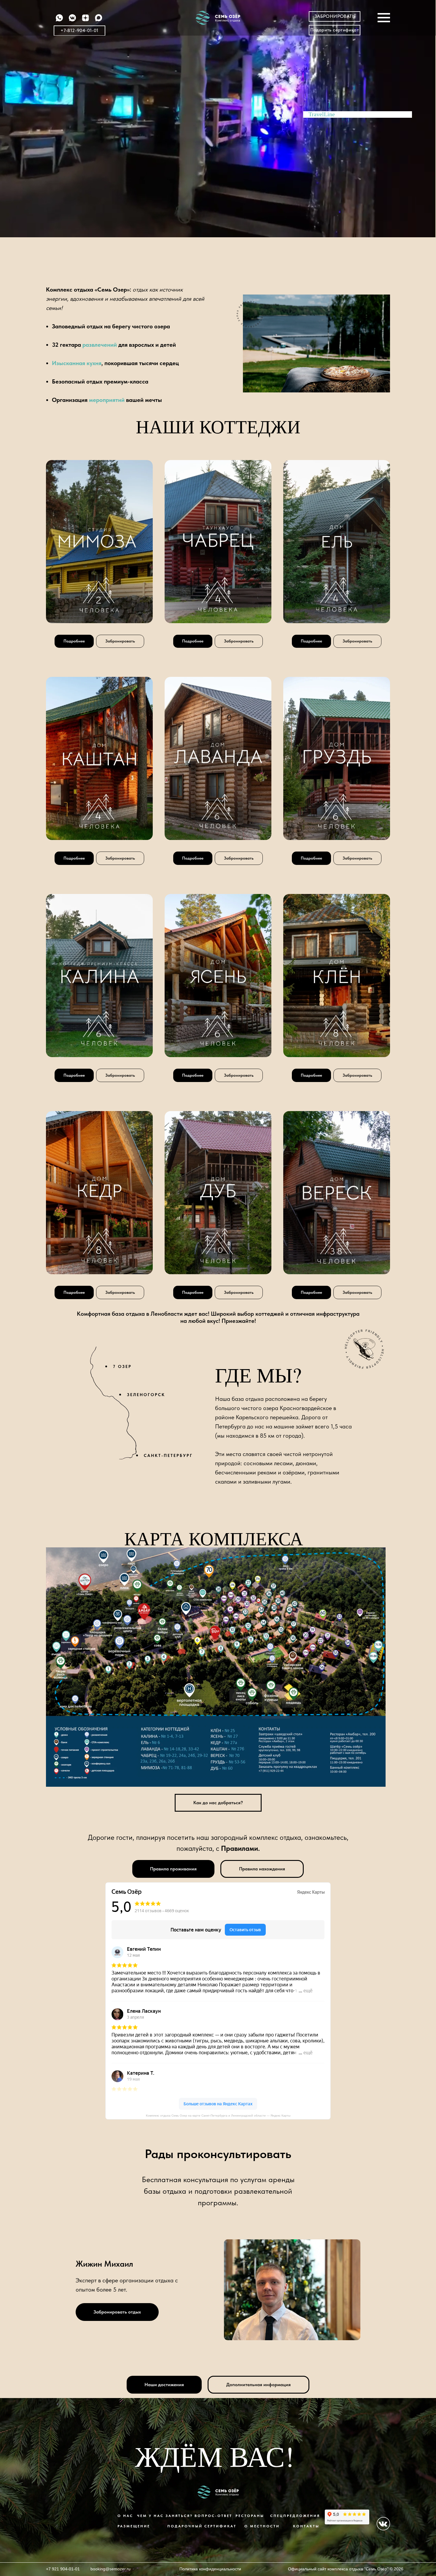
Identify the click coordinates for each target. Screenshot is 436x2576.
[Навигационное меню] (384, 18)
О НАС (125, 2516)
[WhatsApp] (59, 21)
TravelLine (322, 114)
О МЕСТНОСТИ (262, 2526)
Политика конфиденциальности (210, 2569)
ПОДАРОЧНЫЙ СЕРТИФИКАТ (202, 2526)
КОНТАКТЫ (306, 2526)
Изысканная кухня (77, 363)
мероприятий (107, 400)
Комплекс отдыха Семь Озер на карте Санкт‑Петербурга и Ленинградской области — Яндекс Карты (218, 2116)
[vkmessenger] (72, 21)
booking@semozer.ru (110, 2569)
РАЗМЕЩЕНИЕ (134, 2526)
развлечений (100, 345)
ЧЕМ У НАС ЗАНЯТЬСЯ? (165, 2516)
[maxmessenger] (98, 21)
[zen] (85, 21)
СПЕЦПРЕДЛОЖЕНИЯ (295, 2516)
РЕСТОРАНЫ (250, 2516)
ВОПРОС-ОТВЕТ (213, 2516)
